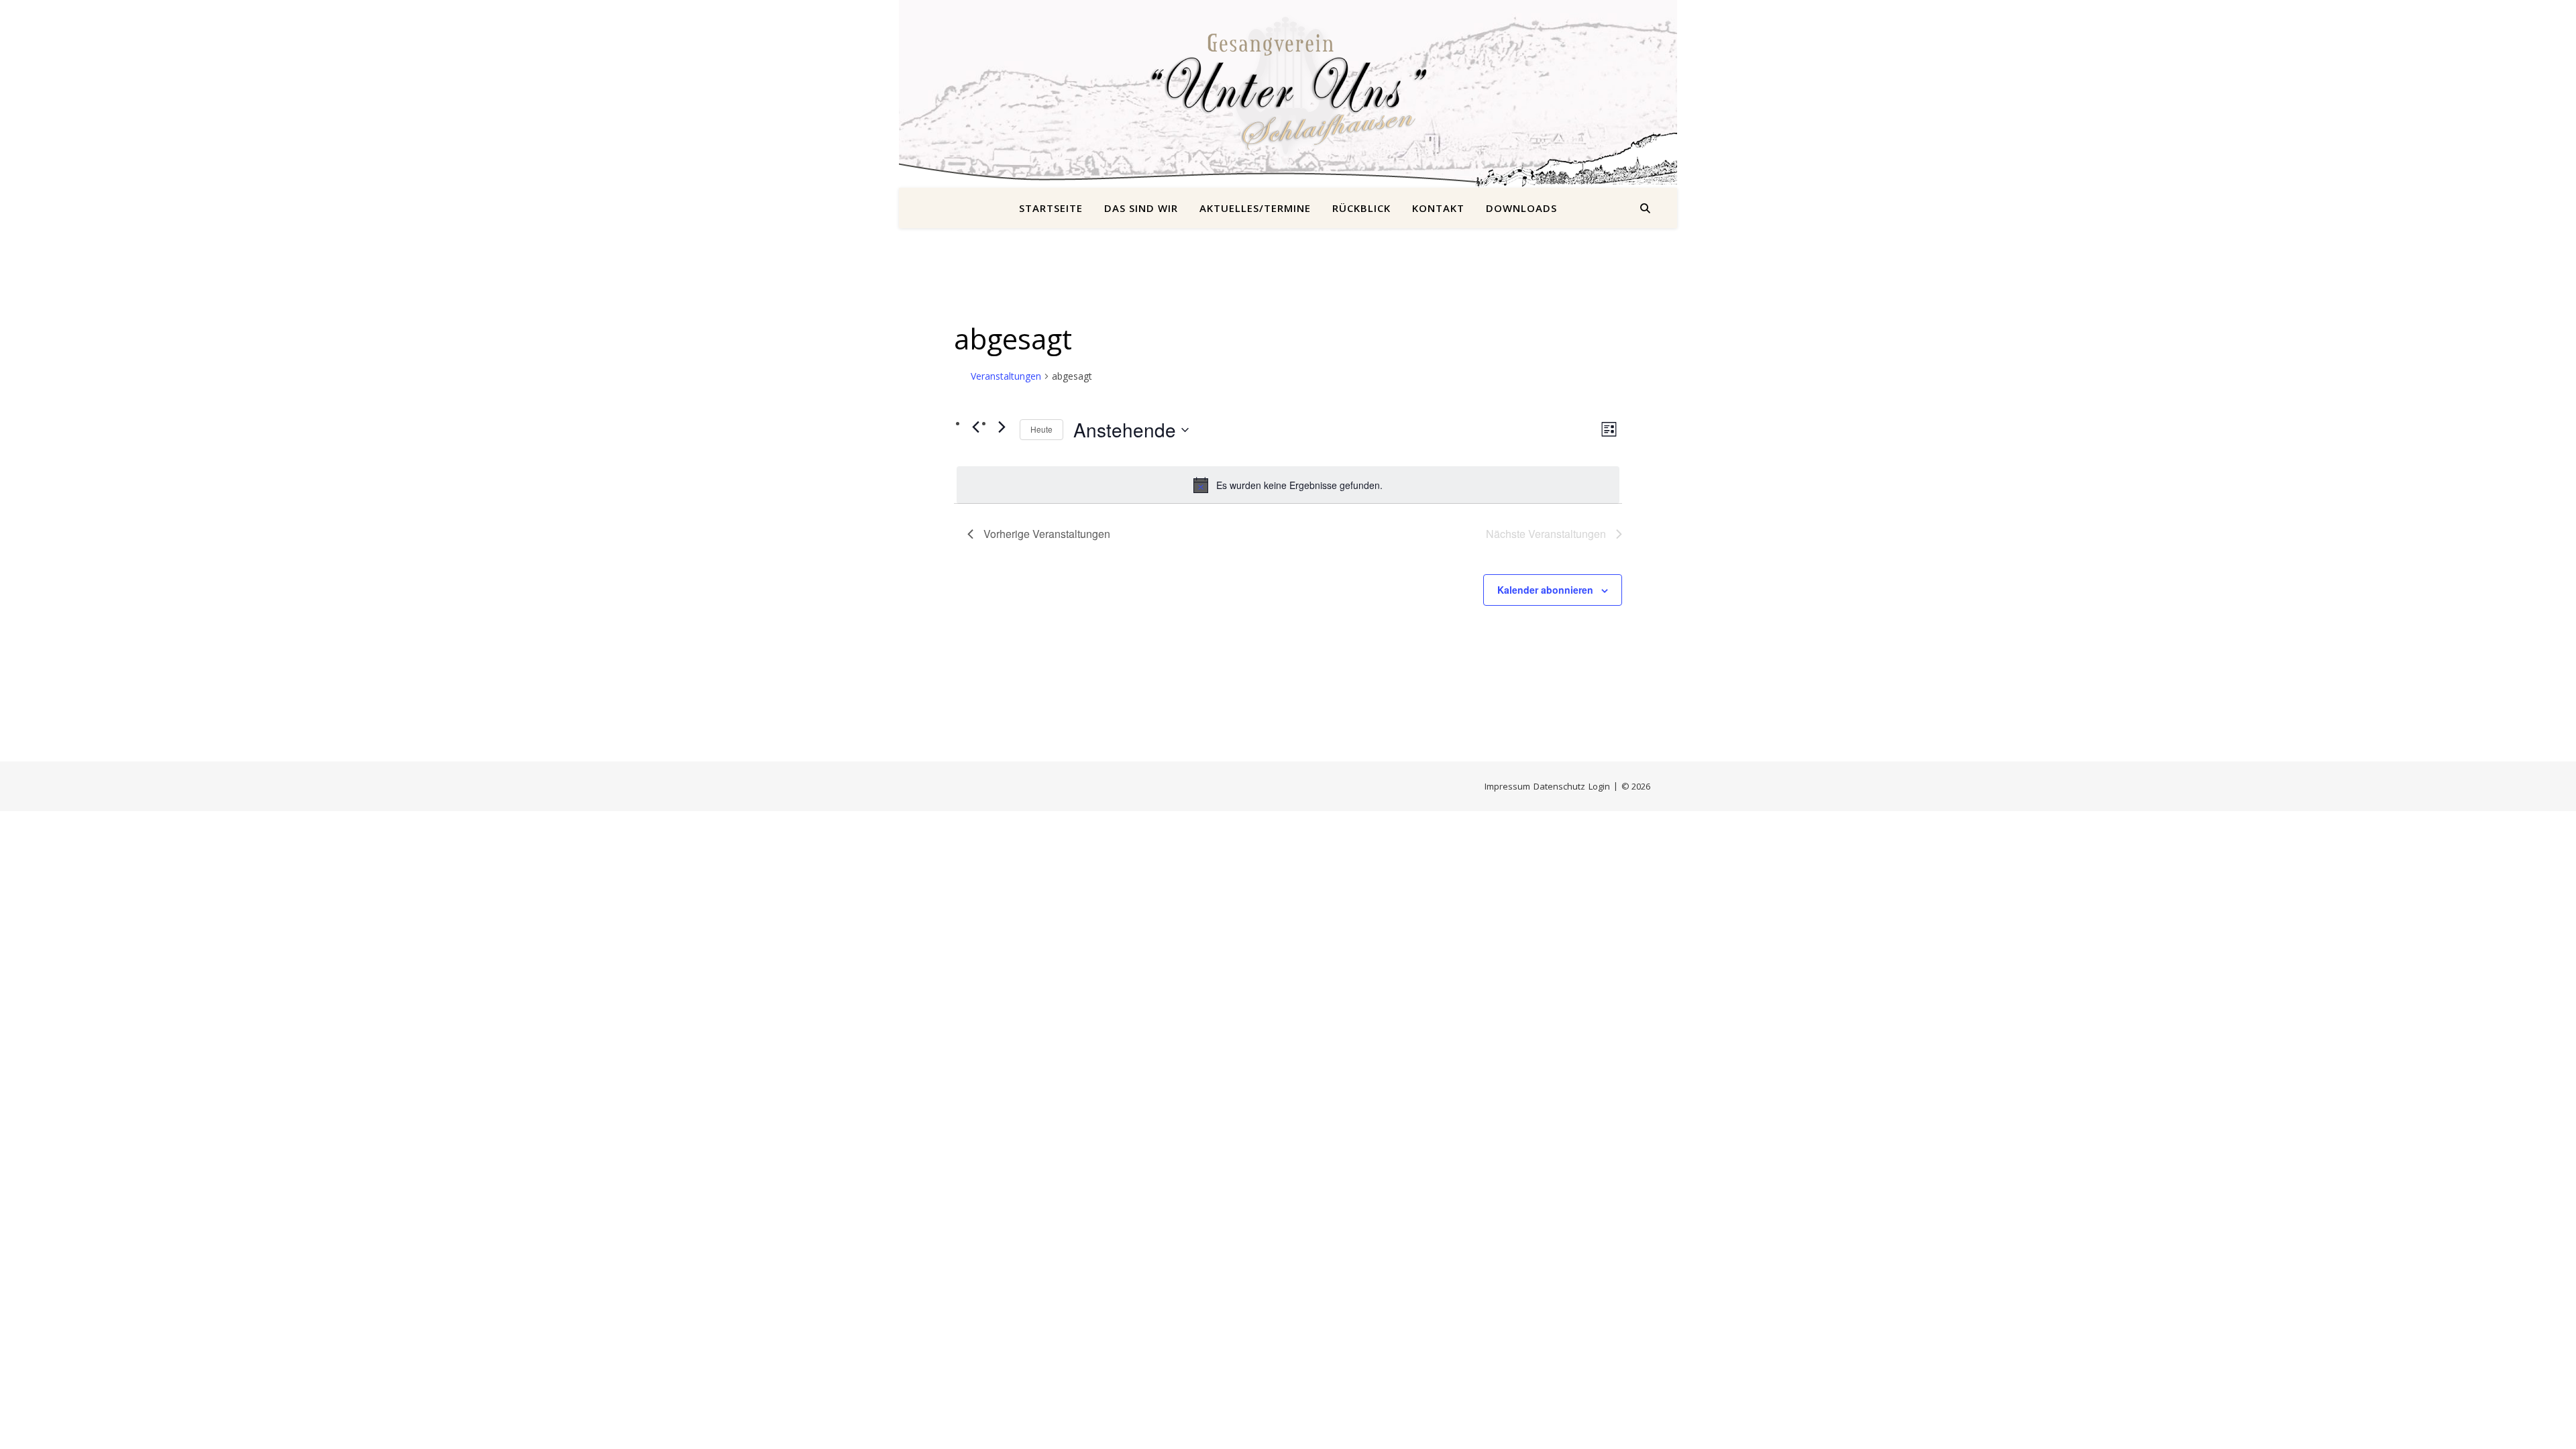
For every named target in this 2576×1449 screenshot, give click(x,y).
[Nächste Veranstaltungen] (1002, 427)
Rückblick (1361, 208)
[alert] (1288, 485)
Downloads (1521, 208)
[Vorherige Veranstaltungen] (975, 427)
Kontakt (1438, 208)
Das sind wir (1141, 208)
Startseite (1051, 208)
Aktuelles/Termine (1255, 208)
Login (1599, 786)
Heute (1041, 429)
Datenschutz (1559, 786)
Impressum (1507, 786)
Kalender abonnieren (1545, 590)
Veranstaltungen (1006, 376)
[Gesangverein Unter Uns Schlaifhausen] (1288, 86)
